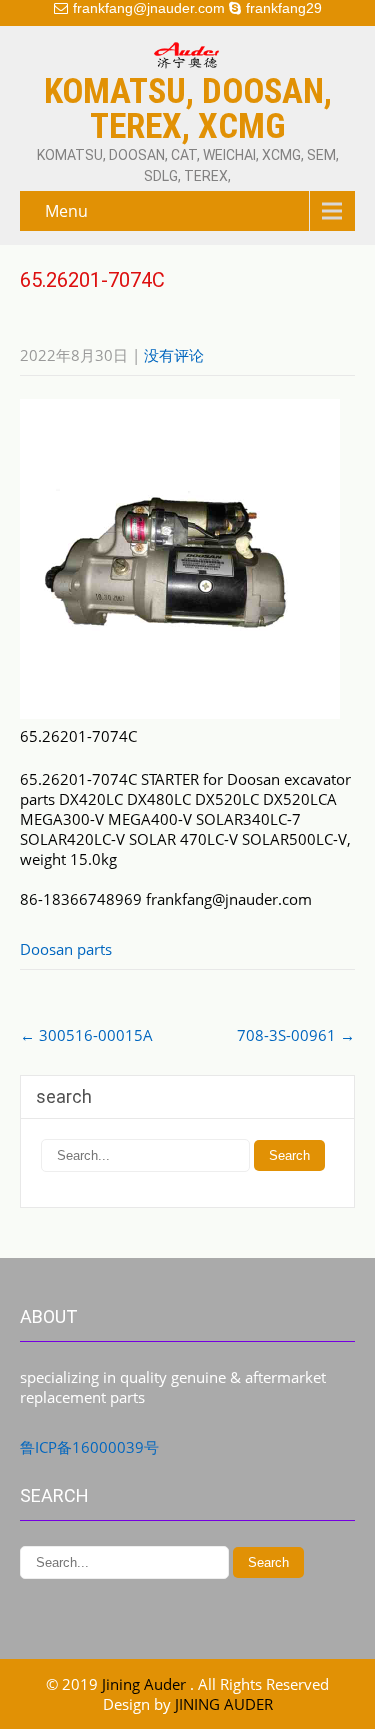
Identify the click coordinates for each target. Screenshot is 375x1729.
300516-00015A (86, 1035)
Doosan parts (66, 949)
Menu (66, 211)
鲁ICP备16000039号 (89, 1447)
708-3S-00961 (296, 1035)
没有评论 (174, 355)
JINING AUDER (224, 1704)
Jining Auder (146, 1684)
